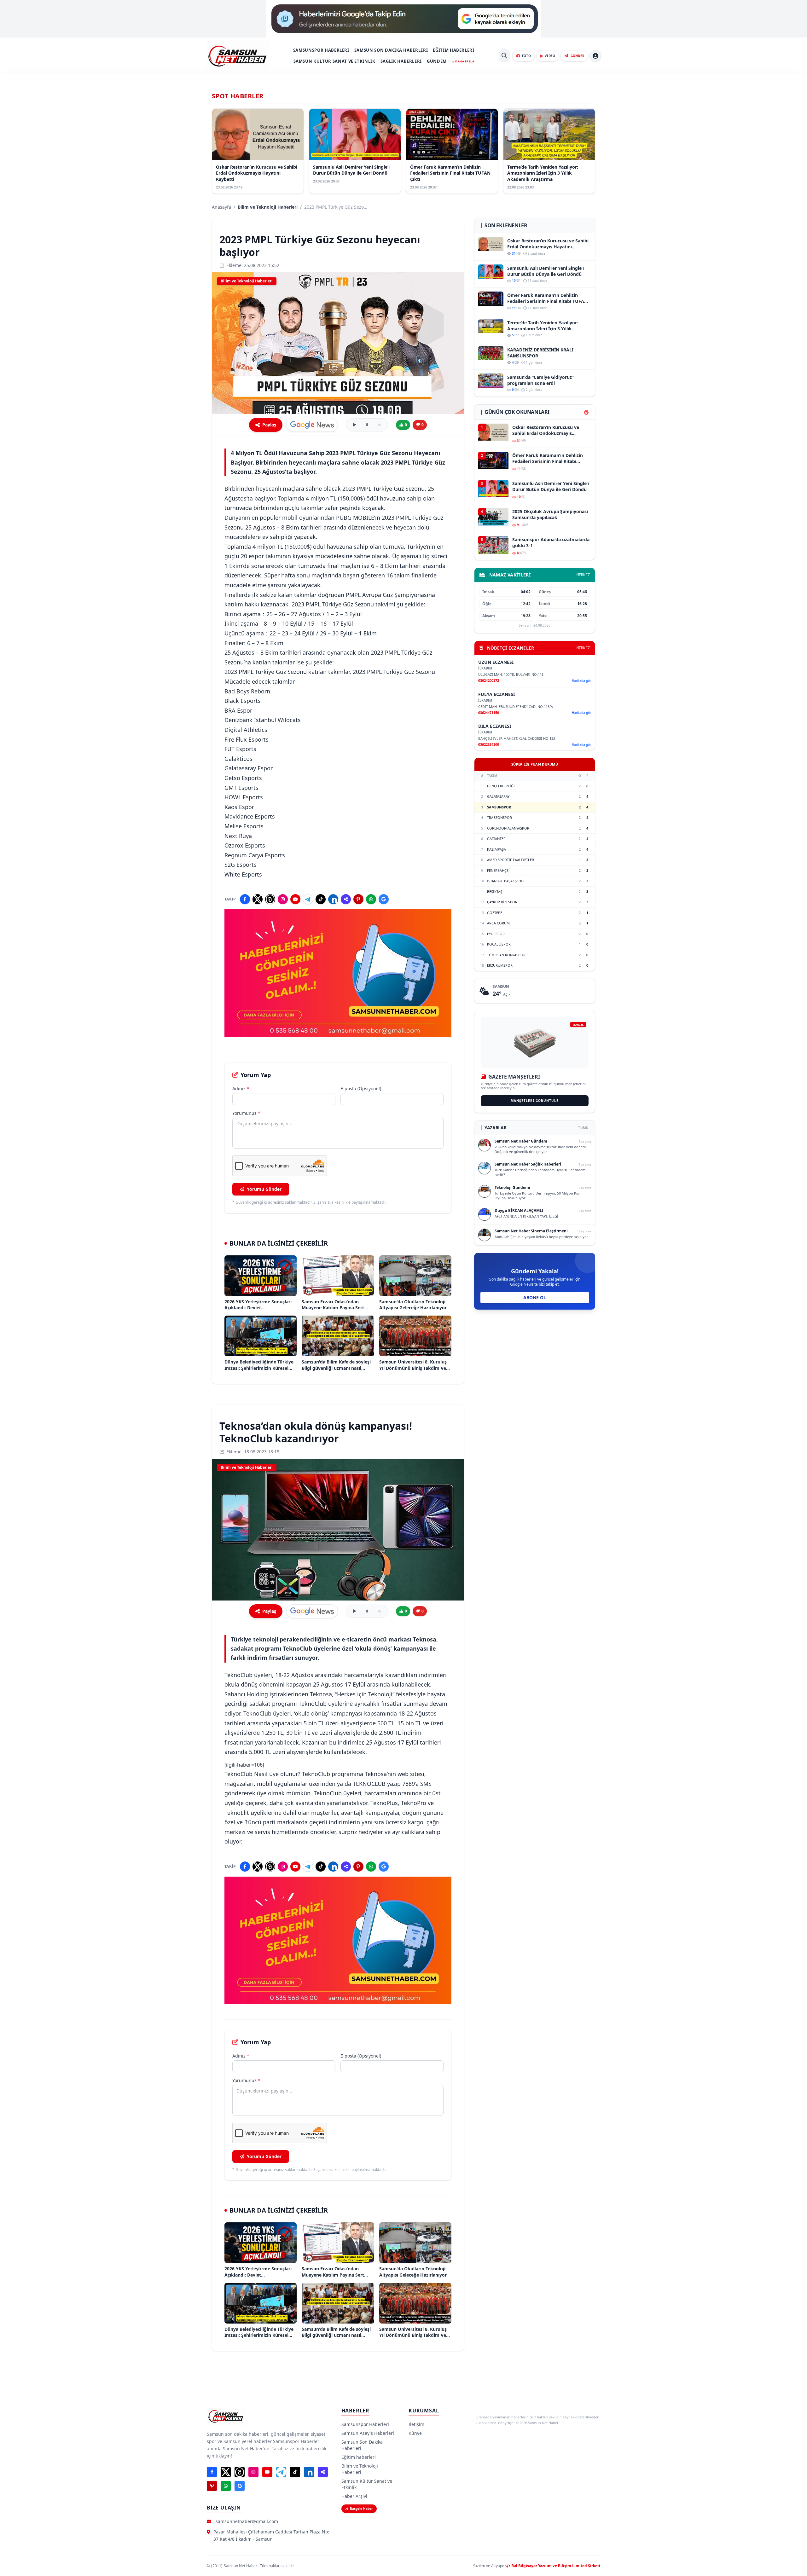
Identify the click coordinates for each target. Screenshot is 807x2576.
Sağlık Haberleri (401, 61)
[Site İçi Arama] (504, 56)
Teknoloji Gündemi (512, 1187)
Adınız (241, 1088)
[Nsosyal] (346, 899)
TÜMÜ (583, 1128)
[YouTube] (295, 899)
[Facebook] (245, 899)
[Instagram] (283, 899)
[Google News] (384, 899)
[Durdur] (380, 425)
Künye (415, 2433)
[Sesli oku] (354, 425)
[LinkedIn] (333, 899)
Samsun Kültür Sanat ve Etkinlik (334, 61)
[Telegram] (308, 899)
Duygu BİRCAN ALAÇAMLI (519, 1210)
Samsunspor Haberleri (321, 50)
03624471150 (489, 712)
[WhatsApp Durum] (371, 899)
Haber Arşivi (354, 2496)
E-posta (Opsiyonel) (361, 1088)
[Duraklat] (367, 425)
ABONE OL (535, 1297)
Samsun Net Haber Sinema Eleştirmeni (531, 1231)
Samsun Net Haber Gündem (521, 1141)
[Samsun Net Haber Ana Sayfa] (237, 56)
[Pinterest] (358, 899)
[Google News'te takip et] (312, 425)
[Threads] (270, 899)
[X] (258, 899)
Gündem (437, 61)
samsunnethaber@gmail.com (247, 2521)
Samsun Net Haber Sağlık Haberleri (528, 1164)
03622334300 (489, 744)
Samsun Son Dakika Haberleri (391, 50)
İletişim (416, 2424)
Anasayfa (221, 207)
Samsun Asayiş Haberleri (368, 2433)
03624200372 (489, 680)
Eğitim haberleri (453, 50)
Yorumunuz (246, 1113)
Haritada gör (581, 680)
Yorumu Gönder (264, 1189)
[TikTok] (321, 899)
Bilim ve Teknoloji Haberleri (268, 207)
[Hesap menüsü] (595, 56)
